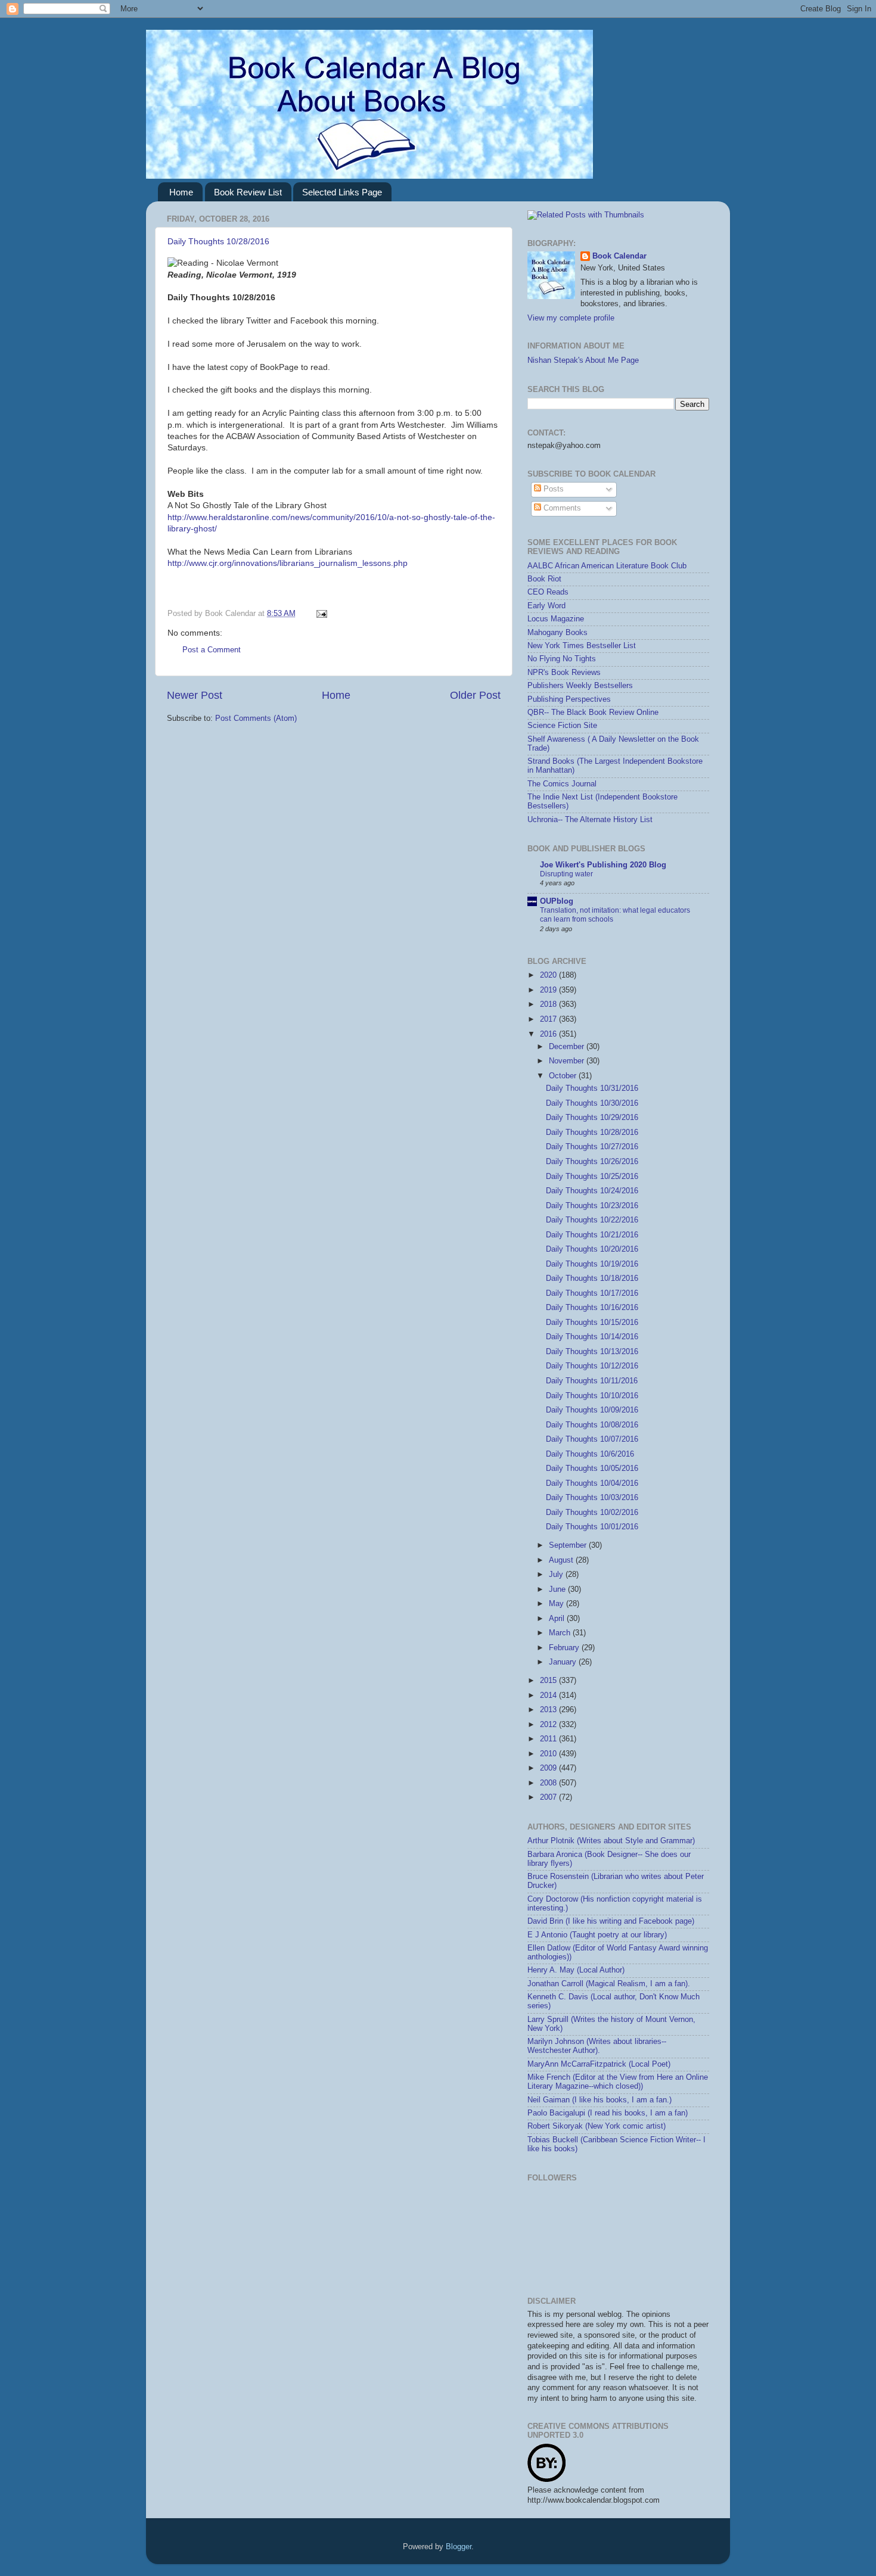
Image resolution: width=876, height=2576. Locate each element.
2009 (549, 1768)
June (558, 1589)
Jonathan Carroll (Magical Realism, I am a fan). (609, 1984)
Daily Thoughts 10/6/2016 (590, 1454)
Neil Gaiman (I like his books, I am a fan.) (599, 2100)
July (557, 1575)
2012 (549, 1725)
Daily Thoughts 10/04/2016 (592, 1483)
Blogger (459, 2547)
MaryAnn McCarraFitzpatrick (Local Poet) (599, 2064)
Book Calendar (619, 256)
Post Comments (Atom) (256, 718)
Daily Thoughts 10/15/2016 (592, 1323)
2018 (549, 1004)
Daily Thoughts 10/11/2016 (592, 1381)
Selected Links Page (342, 192)
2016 (549, 1034)
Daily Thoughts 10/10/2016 (592, 1396)
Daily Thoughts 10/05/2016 (592, 1469)
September (569, 1545)
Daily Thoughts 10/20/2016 (592, 1249)
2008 (549, 1783)
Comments (561, 508)
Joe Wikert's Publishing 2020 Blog (603, 865)
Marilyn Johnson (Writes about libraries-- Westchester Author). (597, 2046)
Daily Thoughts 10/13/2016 (592, 1352)
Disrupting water (566, 874)
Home (181, 192)
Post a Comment (212, 650)
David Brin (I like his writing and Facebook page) (611, 1921)
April (558, 1619)
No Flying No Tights (562, 659)
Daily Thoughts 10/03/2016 (592, 1498)
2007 (549, 1797)
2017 (549, 1019)
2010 (549, 1754)
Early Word (546, 606)
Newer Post (195, 695)
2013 (549, 1710)
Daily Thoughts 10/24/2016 (592, 1191)
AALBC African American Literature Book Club (607, 566)
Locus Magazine (556, 619)
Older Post (475, 695)
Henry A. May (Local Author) (576, 1970)
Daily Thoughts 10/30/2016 (592, 1103)
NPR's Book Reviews (564, 673)
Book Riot (544, 579)
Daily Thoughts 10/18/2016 (592, 1278)
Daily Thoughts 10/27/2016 (592, 1147)
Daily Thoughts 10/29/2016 (592, 1118)
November (568, 1061)
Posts (552, 489)
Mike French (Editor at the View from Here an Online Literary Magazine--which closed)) (618, 2082)
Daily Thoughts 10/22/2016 (592, 1220)
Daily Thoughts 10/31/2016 (592, 1088)
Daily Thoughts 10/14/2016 (592, 1337)
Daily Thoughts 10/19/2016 (592, 1264)
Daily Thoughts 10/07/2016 (592, 1439)
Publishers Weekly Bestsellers (580, 686)
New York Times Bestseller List (582, 646)
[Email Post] (320, 614)
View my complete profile (571, 318)
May (557, 1604)
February (565, 1648)
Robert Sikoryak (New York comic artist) (597, 2126)
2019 (549, 990)
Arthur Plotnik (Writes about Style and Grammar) (611, 1841)
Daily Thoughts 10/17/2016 (592, 1293)
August (562, 1560)
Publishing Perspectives (569, 699)
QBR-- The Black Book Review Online (593, 713)
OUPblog (557, 901)
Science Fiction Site (562, 726)
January (564, 1662)
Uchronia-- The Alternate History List (590, 820)
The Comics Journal (562, 784)
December (568, 1047)
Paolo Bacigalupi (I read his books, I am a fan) (608, 2113)
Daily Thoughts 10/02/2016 (592, 1513)
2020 (549, 975)
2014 (549, 1695)
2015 (549, 1681)
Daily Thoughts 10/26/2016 (592, 1162)
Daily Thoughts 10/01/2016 (592, 1527)
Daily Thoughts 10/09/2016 (592, 1410)
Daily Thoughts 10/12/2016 (592, 1366)
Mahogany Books (557, 633)
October (564, 1076)
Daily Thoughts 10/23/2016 (592, 1206)
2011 (549, 1739)
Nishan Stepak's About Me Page (583, 360)
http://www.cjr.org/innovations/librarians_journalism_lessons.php (288, 563)
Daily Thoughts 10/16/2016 (592, 1308)
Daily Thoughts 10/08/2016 (592, 1425)
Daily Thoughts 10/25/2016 (592, 1177)
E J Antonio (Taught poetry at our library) (597, 1935)
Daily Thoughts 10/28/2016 (218, 241)
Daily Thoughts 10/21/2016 (592, 1235)
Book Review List (248, 192)
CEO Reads (548, 592)
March (561, 1633)
